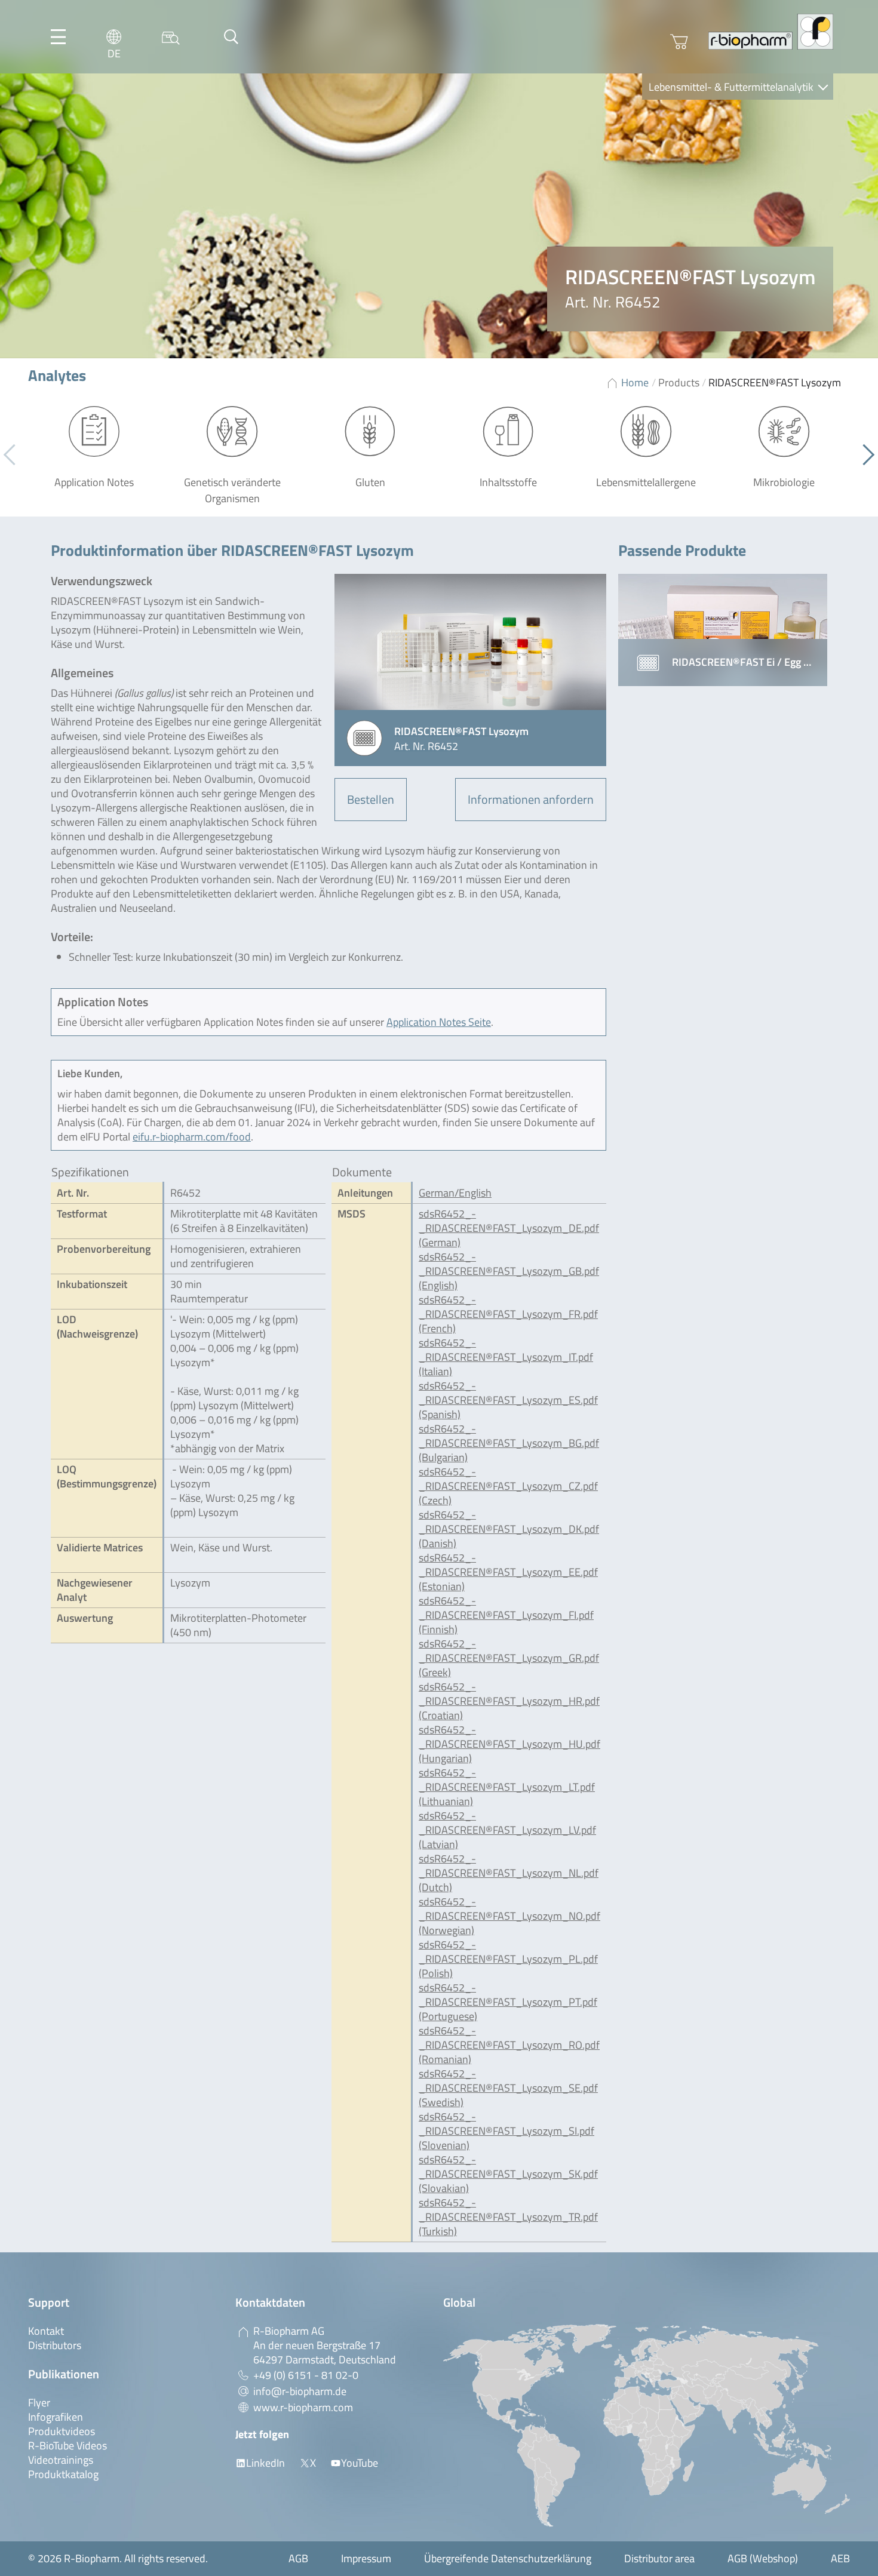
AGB (298, 2558)
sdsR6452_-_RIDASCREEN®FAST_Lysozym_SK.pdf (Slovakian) (508, 2174)
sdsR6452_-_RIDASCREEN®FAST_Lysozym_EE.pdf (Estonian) (508, 1572)
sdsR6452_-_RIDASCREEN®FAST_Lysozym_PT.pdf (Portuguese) (508, 2002)
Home (635, 382)
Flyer (39, 2403)
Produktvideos (62, 2431)
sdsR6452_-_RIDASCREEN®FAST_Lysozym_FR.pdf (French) (508, 1314)
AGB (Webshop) (763, 2558)
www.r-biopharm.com (303, 2407)
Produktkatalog (63, 2474)
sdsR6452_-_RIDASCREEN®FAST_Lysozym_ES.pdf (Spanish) (508, 1400)
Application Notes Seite (439, 1022)
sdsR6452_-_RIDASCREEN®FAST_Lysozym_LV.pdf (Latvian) (507, 1830)
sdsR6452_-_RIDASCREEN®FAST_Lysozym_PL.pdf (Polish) (508, 1959)
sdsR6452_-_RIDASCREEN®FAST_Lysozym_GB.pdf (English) (509, 1271)
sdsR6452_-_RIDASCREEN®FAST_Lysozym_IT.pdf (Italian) (506, 1357)
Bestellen (371, 799)
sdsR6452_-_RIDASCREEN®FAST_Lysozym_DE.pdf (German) (509, 1228)
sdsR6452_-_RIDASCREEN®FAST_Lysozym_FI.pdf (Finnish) (506, 1615)
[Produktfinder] (171, 37)
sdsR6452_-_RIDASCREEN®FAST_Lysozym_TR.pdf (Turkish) (508, 2217)
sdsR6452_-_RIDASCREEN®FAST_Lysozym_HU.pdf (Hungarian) (509, 1744)
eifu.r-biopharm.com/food (192, 1137)
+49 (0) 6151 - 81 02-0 (306, 2375)
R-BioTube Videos (67, 2446)
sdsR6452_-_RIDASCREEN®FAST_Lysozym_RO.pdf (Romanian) (509, 2045)
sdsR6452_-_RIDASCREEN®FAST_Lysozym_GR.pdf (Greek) (509, 1658)
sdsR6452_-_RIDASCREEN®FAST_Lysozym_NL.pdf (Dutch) (509, 1873)
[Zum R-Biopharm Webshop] (679, 42)
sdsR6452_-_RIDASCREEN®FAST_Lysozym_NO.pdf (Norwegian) (509, 1916)
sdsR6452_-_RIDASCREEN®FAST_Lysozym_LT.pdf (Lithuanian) (507, 1787)
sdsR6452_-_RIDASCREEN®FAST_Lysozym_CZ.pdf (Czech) (508, 1486)
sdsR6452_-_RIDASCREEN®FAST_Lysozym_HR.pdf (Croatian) (509, 1701)
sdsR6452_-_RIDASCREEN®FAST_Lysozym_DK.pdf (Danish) (509, 1529)
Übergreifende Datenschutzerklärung (508, 2558)
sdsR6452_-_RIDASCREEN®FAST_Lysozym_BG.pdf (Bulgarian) (509, 1443)
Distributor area (659, 2558)
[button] (864, 455)
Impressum (366, 2558)
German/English (455, 1193)
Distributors (55, 2345)
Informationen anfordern (531, 799)
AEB (840, 2558)
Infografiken (56, 2417)
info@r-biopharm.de (300, 2391)
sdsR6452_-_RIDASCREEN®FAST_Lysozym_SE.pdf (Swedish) (508, 2088)
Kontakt (46, 2331)
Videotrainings (61, 2460)
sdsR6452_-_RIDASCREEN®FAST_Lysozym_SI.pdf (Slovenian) (506, 2131)
